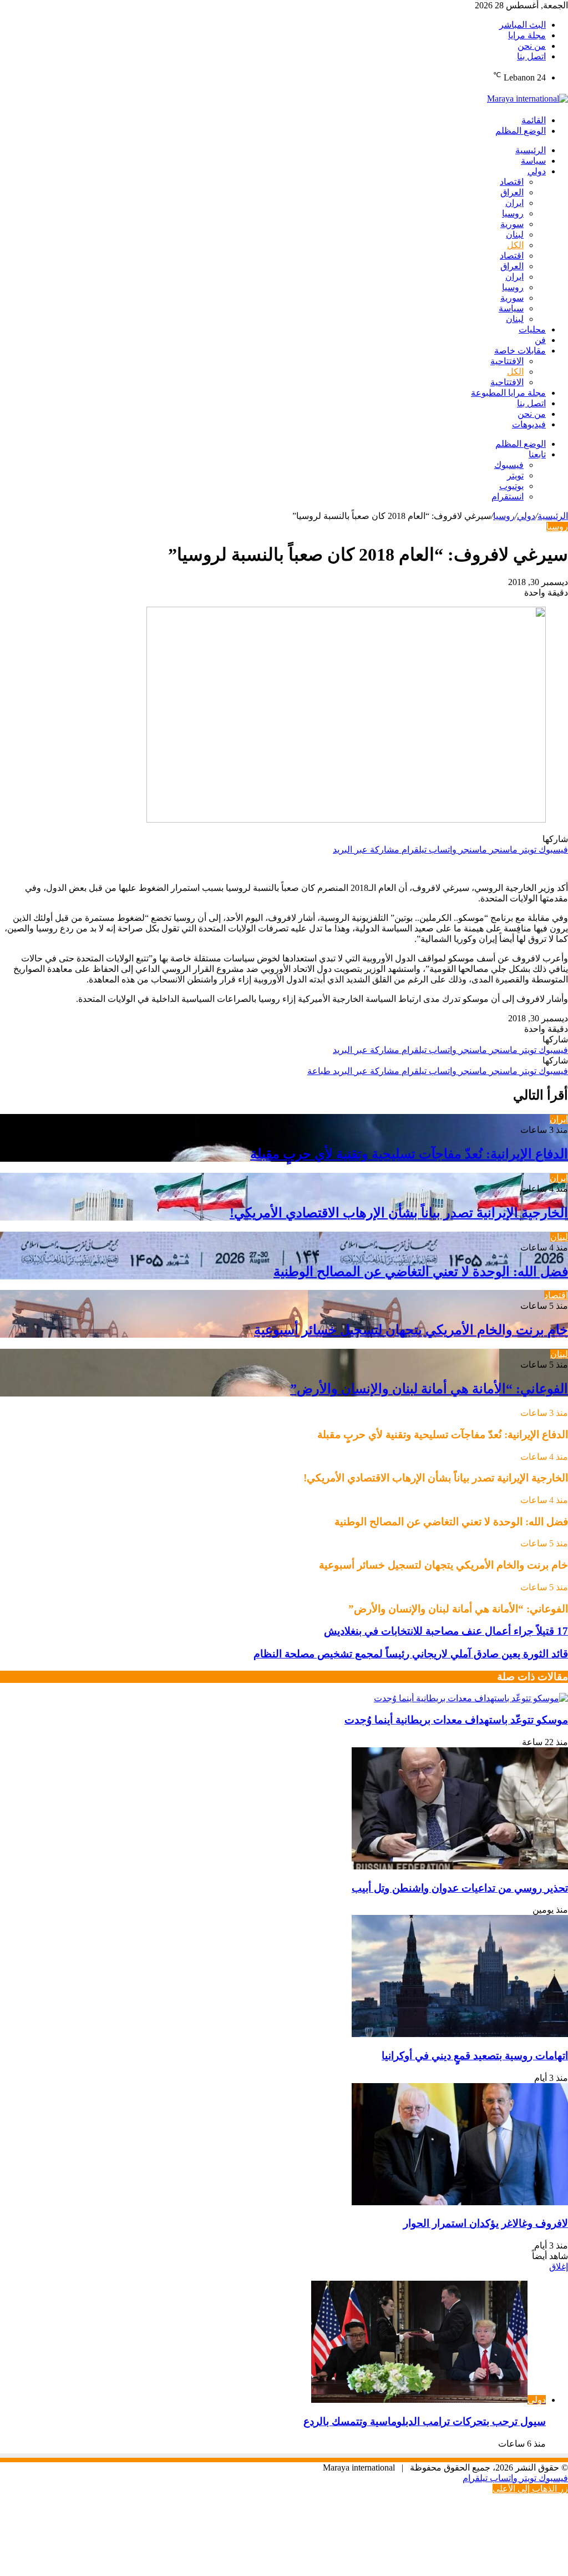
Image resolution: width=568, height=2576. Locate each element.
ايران (514, 203)
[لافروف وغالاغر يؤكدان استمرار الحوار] (460, 2202)
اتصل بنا (531, 56)
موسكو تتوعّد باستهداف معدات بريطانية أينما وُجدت (456, 1720)
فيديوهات (529, 424)
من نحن (532, 46)
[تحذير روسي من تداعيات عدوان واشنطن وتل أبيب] (460, 1866)
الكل (515, 245)
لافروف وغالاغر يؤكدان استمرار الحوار (486, 2223)
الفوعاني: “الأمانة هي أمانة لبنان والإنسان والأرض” (429, 1389)
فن (540, 340)
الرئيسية (531, 150)
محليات (532, 329)
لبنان (515, 235)
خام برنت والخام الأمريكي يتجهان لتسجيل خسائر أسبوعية (411, 1330)
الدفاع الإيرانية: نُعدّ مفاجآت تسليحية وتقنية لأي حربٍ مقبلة (409, 1154)
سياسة (533, 161)
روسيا (513, 213)
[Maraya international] (528, 99)
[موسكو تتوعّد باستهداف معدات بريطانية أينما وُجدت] (471, 1698)
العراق (512, 192)
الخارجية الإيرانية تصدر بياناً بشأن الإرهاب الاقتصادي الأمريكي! (399, 1213)
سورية (512, 224)
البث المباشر (523, 25)
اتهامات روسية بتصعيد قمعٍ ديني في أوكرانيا (475, 2056)
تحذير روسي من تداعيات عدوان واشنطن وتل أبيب (460, 1888)
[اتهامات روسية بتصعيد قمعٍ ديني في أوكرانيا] (460, 2034)
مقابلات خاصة (520, 351)
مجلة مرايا (527, 35)
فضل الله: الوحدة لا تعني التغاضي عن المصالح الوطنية (421, 1272)
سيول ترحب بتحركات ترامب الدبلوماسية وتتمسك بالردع (425, 2421)
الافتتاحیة (507, 361)
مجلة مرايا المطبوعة (508, 393)
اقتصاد (512, 182)
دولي (537, 171)
